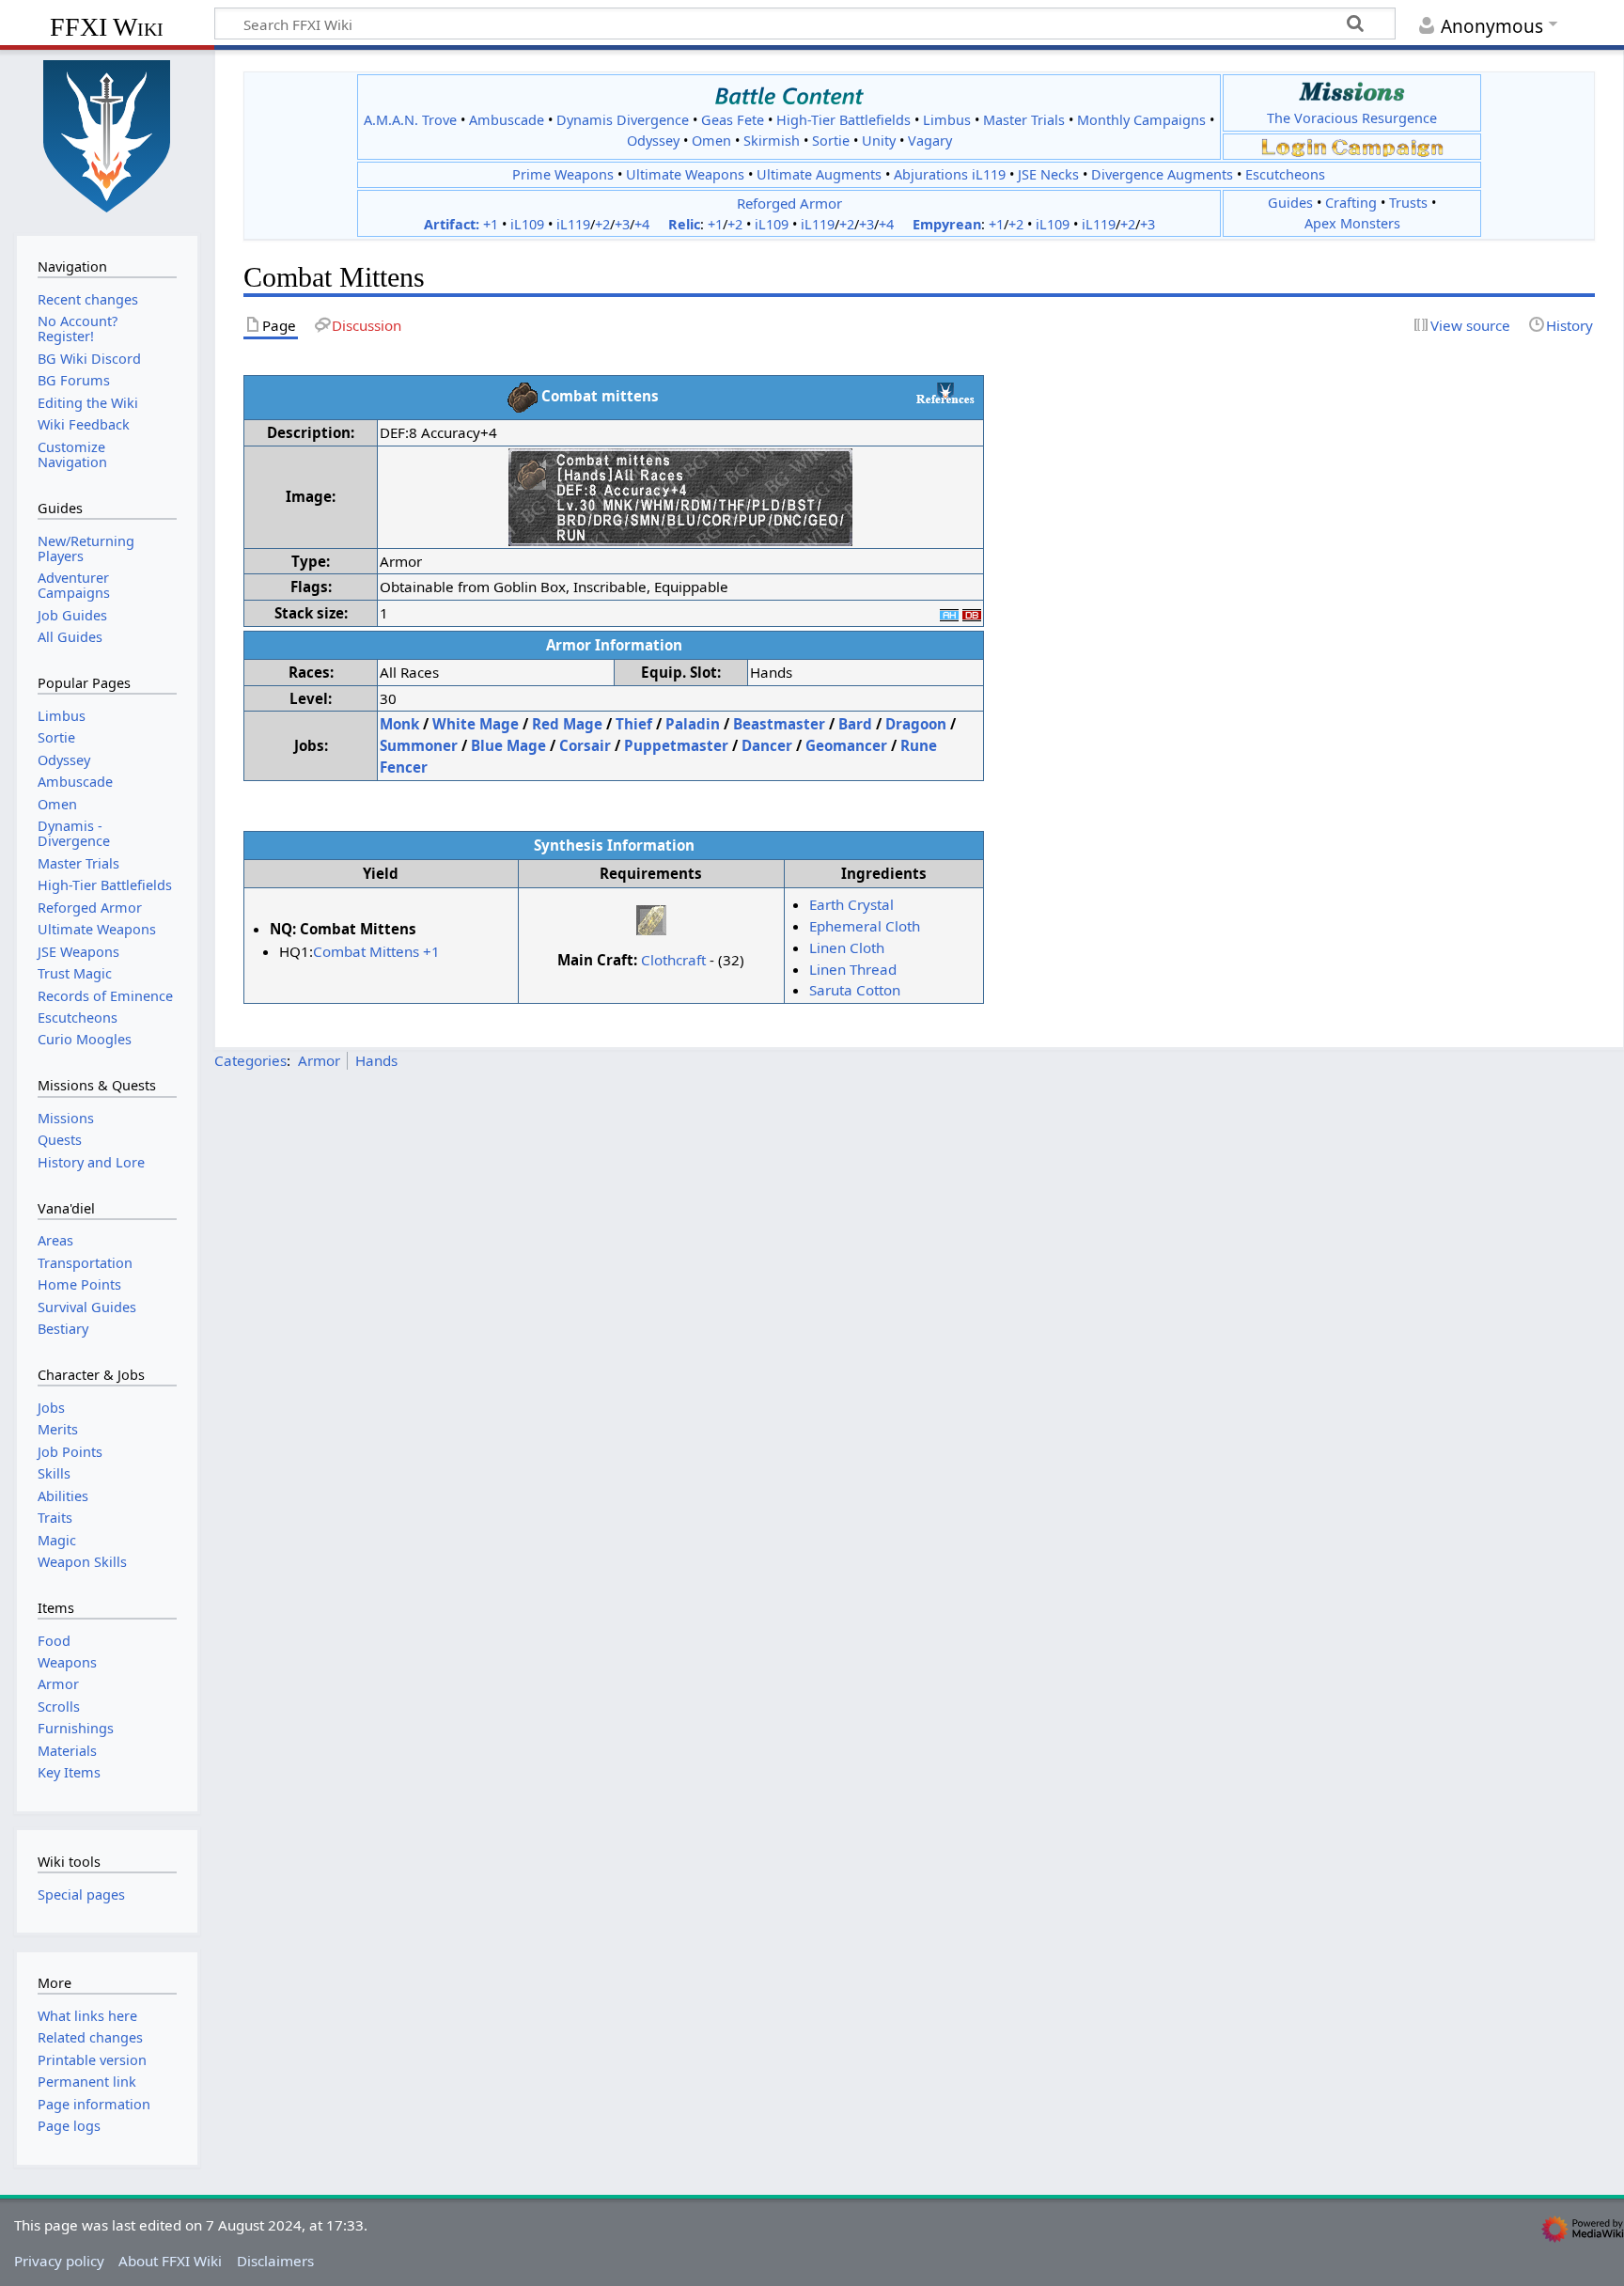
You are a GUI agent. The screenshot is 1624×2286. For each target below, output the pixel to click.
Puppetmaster (676, 745)
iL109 (527, 224)
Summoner (419, 745)
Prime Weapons (563, 174)
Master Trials (1024, 120)
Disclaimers (275, 2261)
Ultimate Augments (819, 174)
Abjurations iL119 (950, 174)
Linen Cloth (847, 947)
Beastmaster (779, 724)
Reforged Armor (789, 203)
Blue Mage (508, 745)
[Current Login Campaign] (1294, 146)
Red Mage (567, 724)
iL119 (573, 224)
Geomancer (846, 745)
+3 (622, 224)
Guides (1290, 203)
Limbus (947, 120)
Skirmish (772, 141)
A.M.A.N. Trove (410, 120)
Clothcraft (673, 960)
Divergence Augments (1162, 174)
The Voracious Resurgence (1352, 118)
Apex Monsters (1352, 223)
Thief (634, 724)
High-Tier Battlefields (843, 120)
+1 (491, 224)
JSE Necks (1048, 174)
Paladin (693, 724)
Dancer (767, 745)
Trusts (1408, 203)
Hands (376, 1060)
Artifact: (452, 224)
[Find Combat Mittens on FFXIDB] (972, 613)
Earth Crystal (851, 904)
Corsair (585, 745)
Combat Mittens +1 (376, 951)
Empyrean (947, 224)
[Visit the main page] (107, 134)
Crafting (1351, 203)
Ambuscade (507, 120)
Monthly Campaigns (1141, 120)
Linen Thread (853, 969)
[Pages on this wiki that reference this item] (945, 393)
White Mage (476, 724)
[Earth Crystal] (651, 918)
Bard (855, 724)
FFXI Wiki (107, 27)
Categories (250, 1060)
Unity (879, 141)
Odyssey (653, 141)
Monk (399, 724)
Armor (319, 1060)
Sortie (831, 141)
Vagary (930, 141)
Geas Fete (733, 120)
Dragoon (916, 724)
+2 (602, 224)
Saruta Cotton (855, 990)
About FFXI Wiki (170, 2261)
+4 (642, 224)
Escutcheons (1285, 174)
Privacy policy (59, 2261)
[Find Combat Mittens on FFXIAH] (949, 613)
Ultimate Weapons (685, 174)
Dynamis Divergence (623, 120)
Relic (684, 224)
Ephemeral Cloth (865, 926)
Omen (711, 141)
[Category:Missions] (1352, 92)
